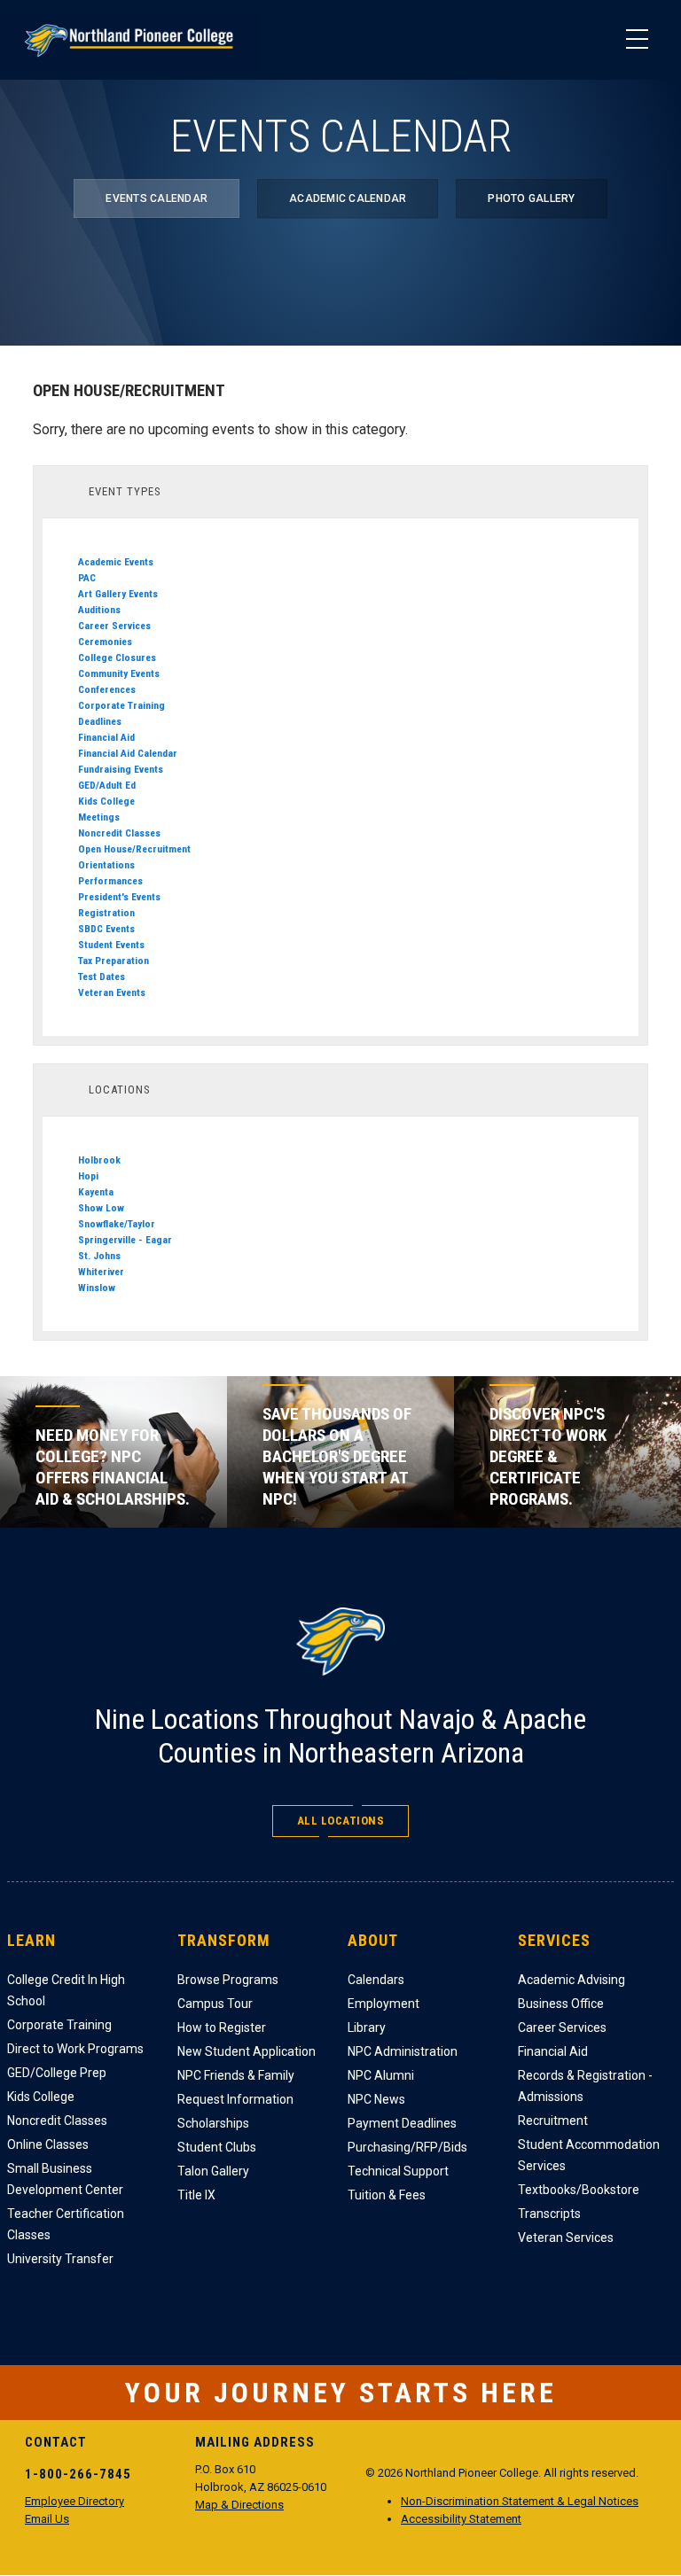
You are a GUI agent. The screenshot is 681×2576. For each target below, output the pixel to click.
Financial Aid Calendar (128, 753)
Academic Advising (571, 1980)
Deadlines (100, 721)
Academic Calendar (348, 198)
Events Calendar (157, 198)
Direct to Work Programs (75, 2049)
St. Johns (99, 1256)
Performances (110, 881)
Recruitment (553, 2121)
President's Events (119, 897)
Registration (106, 913)
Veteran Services (566, 2237)
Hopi (88, 1176)
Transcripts (549, 2214)
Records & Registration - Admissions (585, 2086)
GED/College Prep (57, 2073)
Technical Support (398, 2171)
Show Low (101, 1208)
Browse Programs (228, 1980)
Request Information (235, 2099)
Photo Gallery (531, 198)
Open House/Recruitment (134, 849)
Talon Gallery (213, 2171)
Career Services (114, 626)
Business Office (561, 2004)
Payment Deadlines (402, 2123)
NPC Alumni (381, 2075)
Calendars (376, 1980)
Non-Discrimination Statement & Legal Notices (520, 2501)
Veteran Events (112, 992)
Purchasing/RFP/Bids (407, 2147)
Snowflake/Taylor (117, 1224)
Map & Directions (239, 2505)
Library (367, 2027)
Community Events (119, 673)
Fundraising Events (121, 769)
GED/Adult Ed (107, 785)
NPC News (376, 2099)
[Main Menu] (637, 40)
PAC (87, 578)
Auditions (99, 610)
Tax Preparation (113, 961)
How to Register (222, 2027)
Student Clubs (217, 2147)
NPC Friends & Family (236, 2075)
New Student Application (247, 2051)
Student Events (111, 945)
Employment (384, 2004)
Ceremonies (105, 642)
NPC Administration (403, 2051)
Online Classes (48, 2144)
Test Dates (102, 977)
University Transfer (60, 2259)
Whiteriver (101, 1272)
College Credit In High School (66, 1990)
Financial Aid (106, 737)
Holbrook (99, 1160)
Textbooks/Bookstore (579, 2190)
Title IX (196, 2195)
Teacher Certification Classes (66, 2224)
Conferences (107, 689)
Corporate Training (121, 705)
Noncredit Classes (119, 833)
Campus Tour (215, 2004)
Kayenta (96, 1192)
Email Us (47, 2519)
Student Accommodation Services (589, 2155)
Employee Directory (74, 2501)
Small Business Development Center (65, 2179)
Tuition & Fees (387, 2195)
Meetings (99, 817)
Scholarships (213, 2123)
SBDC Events (106, 929)
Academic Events (116, 562)
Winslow (97, 1288)
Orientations (106, 865)
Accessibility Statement (461, 2519)
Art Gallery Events (118, 594)
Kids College (106, 801)
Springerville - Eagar (125, 1240)
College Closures (117, 658)
